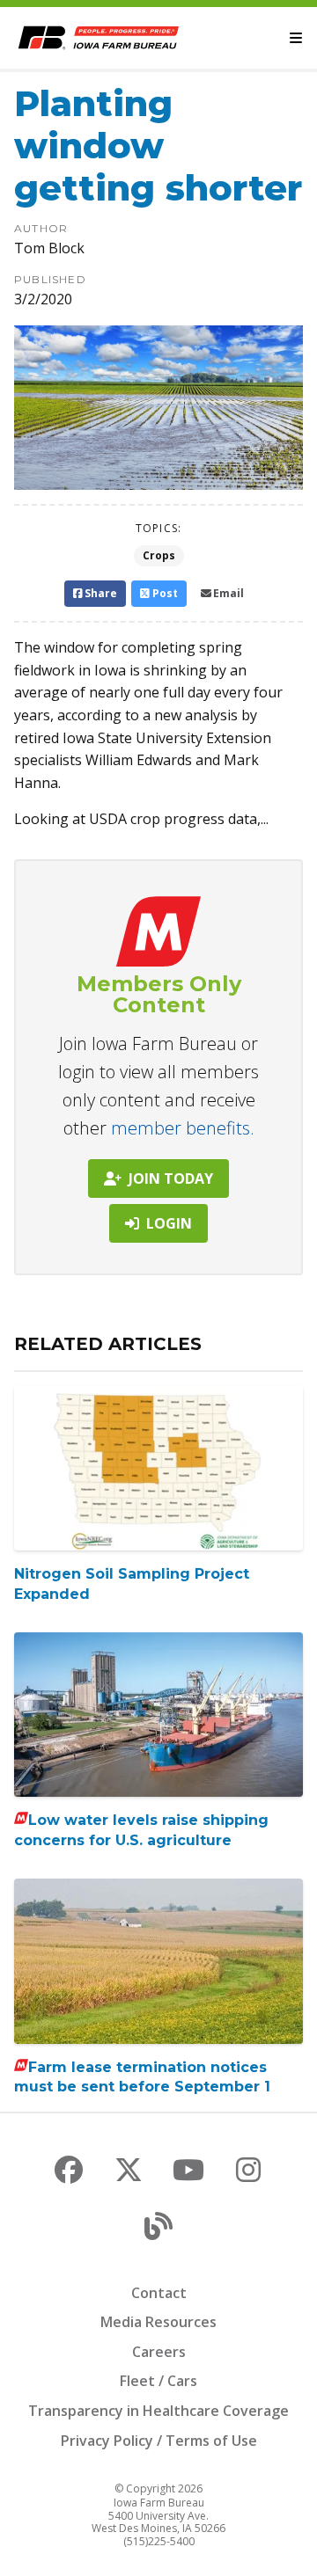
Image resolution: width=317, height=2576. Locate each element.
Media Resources (158, 2322)
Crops (159, 555)
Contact (159, 2293)
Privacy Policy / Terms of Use (159, 2441)
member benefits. (183, 1128)
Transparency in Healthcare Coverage (158, 2411)
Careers (159, 2352)
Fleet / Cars (158, 2381)
